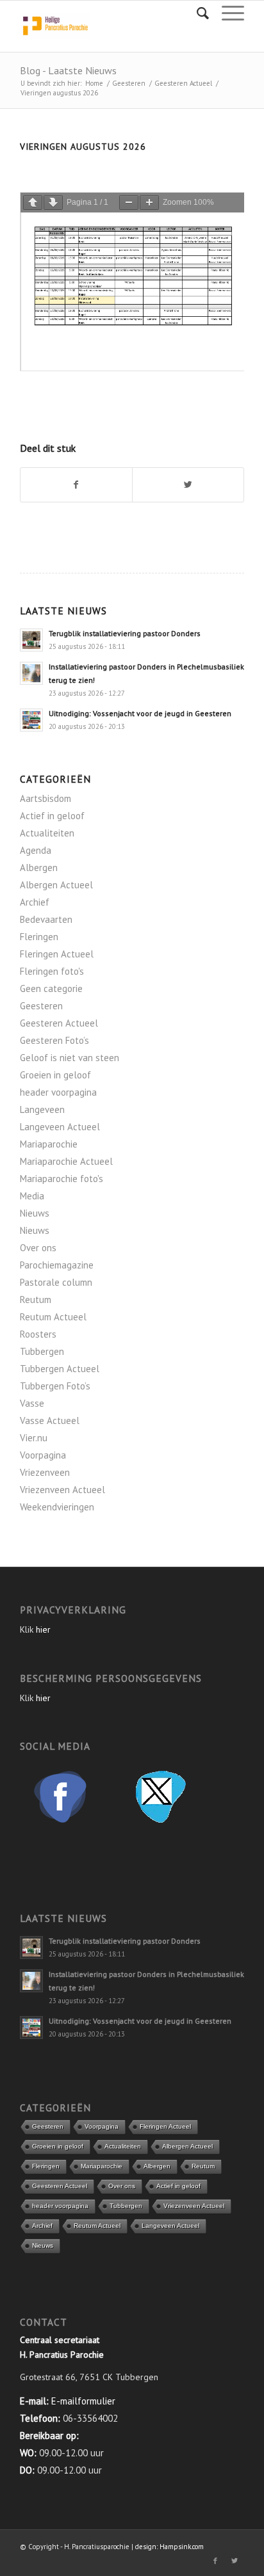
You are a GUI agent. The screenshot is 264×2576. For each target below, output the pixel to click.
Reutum (36, 1300)
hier (43, 1629)
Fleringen (39, 937)
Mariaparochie (49, 1144)
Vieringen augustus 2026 (83, 147)
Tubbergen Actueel (60, 1369)
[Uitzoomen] (129, 203)
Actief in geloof (52, 816)
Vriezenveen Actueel (62, 1490)
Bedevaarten (46, 919)
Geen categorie (51, 988)
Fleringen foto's (52, 971)
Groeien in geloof (55, 1075)
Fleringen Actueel (57, 954)
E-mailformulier (83, 2401)
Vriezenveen (45, 1472)
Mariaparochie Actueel (66, 1161)
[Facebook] (215, 2561)
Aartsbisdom (45, 798)
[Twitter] (235, 2561)
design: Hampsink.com (169, 2547)
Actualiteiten (47, 833)
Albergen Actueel (56, 885)
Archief (35, 902)
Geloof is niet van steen (70, 1058)
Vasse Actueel (50, 1420)
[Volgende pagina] (53, 203)
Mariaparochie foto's (62, 1179)
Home (94, 83)
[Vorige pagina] (33, 203)
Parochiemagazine (57, 1265)
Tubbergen (42, 1351)
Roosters (38, 1334)
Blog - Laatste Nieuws (68, 70)
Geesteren (129, 83)
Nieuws (35, 1213)
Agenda (36, 850)
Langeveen (42, 1109)
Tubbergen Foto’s (55, 1386)
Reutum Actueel (53, 1317)
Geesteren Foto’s (54, 1040)
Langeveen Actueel (60, 1127)
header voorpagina (58, 1092)
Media (32, 1196)
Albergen (39, 868)
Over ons (38, 1248)
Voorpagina (43, 1455)
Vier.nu (34, 1438)
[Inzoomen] (149, 203)
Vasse (32, 1403)
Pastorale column (56, 1282)
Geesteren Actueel (183, 83)
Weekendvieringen (57, 1507)
